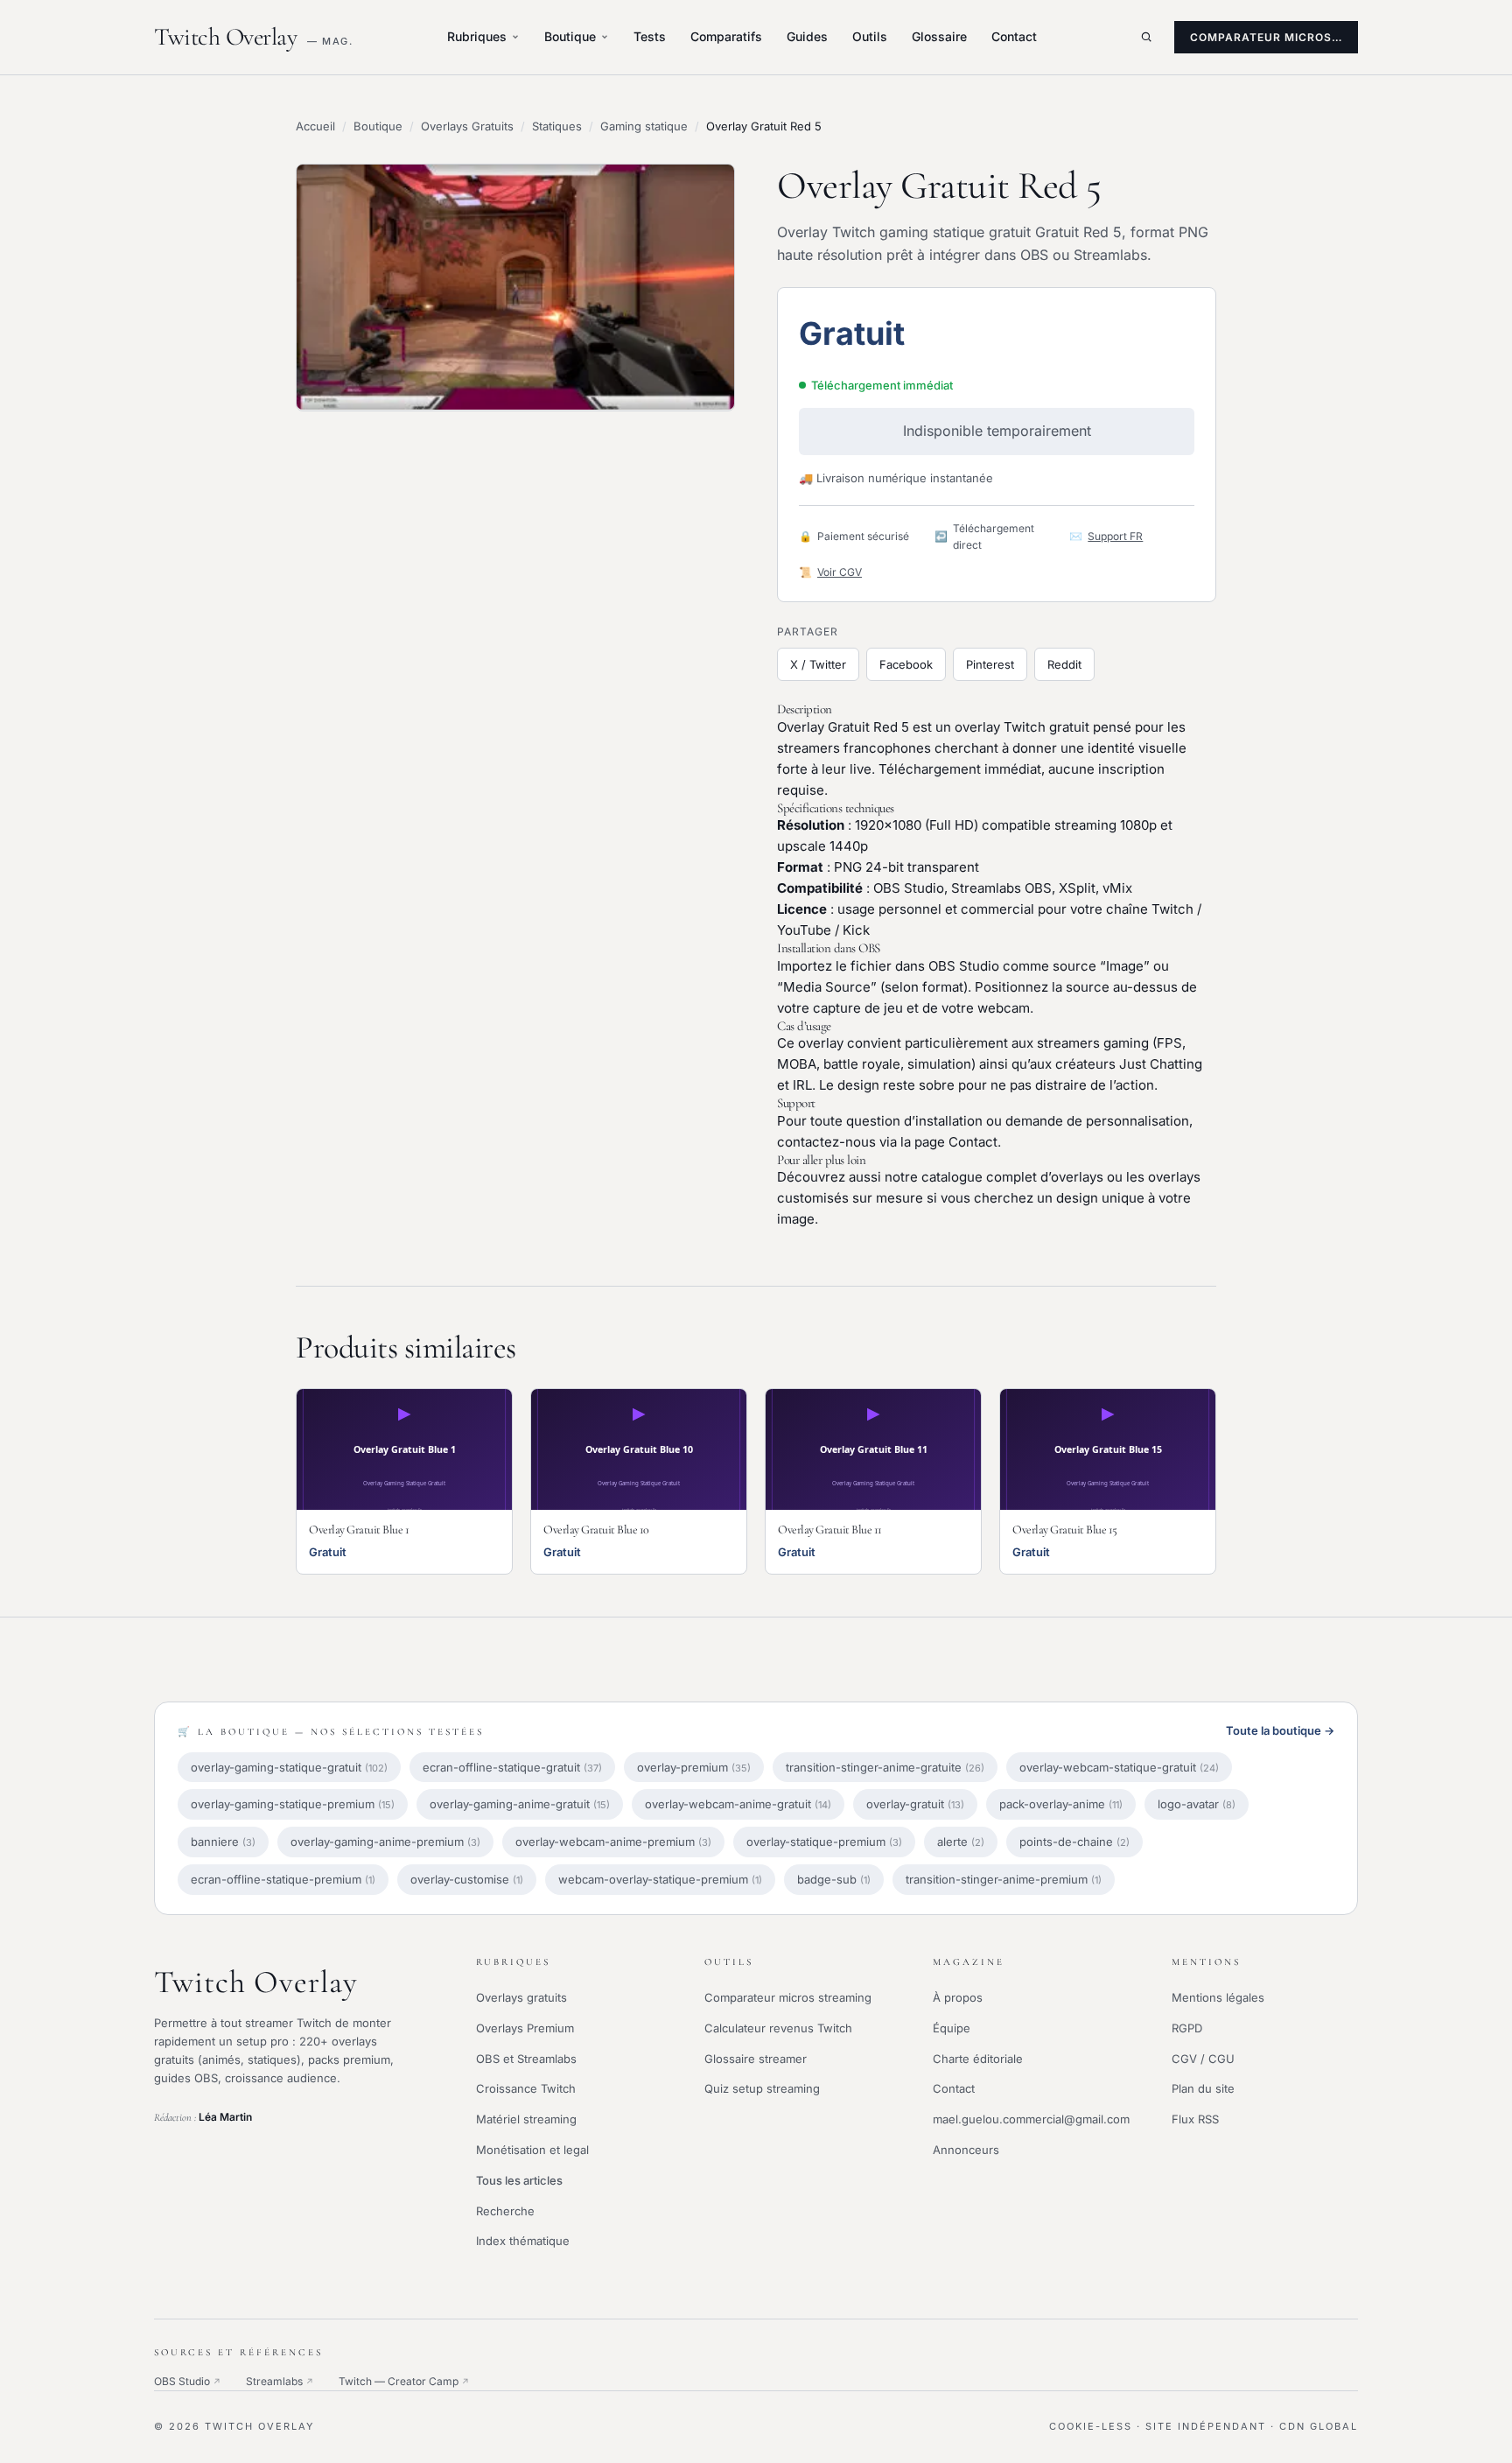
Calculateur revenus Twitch (778, 2028)
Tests (650, 36)
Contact (1014, 36)
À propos (958, 1997)
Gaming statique (644, 126)
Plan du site (1203, 2088)
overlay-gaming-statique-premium (293, 1804)
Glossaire (939, 36)
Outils (870, 36)
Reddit (1064, 664)
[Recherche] (1146, 37)
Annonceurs (966, 2150)
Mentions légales (1218, 1997)
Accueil (315, 126)
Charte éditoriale (978, 2059)
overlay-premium (694, 1767)
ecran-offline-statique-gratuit (512, 1767)
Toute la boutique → (1280, 1730)
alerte (961, 1842)
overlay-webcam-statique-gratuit (1119, 1767)
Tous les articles (519, 2180)
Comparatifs (726, 36)
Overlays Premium (525, 2028)
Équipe (952, 2028)
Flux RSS (1195, 2119)
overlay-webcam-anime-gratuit (738, 1804)
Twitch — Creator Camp (404, 2381)
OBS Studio (188, 2381)
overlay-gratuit (915, 1804)
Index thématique (523, 2241)
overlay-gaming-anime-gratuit (520, 1804)
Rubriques (477, 36)
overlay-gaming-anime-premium (385, 1842)
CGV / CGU (1203, 2059)
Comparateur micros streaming (788, 1997)
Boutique (570, 36)
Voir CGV (840, 572)
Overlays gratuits (521, 1997)
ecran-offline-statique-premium (283, 1879)
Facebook (906, 664)
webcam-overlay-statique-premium (660, 1879)
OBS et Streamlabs (526, 2059)
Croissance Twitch (526, 2088)
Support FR (1115, 536)
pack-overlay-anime (1061, 1804)
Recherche (505, 2211)
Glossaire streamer (756, 2059)
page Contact (956, 1142)
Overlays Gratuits (467, 126)
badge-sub (834, 1879)
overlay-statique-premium (824, 1842)
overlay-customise (467, 1879)
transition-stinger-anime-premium (1004, 1879)
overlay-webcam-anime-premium (613, 1842)
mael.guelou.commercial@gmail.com (1031, 2119)
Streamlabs (280, 2381)
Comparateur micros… (1266, 37)
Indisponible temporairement (997, 431)
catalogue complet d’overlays (1012, 1177)
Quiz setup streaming (762, 2088)
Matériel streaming (526, 2119)
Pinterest (990, 664)
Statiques (557, 126)
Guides (807, 36)
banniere (223, 1842)
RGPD (1187, 2028)
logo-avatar (1197, 1804)
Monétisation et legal (532, 2150)
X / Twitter (818, 664)
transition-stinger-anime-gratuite (885, 1767)
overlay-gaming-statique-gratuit (289, 1767)
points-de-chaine (1074, 1842)
